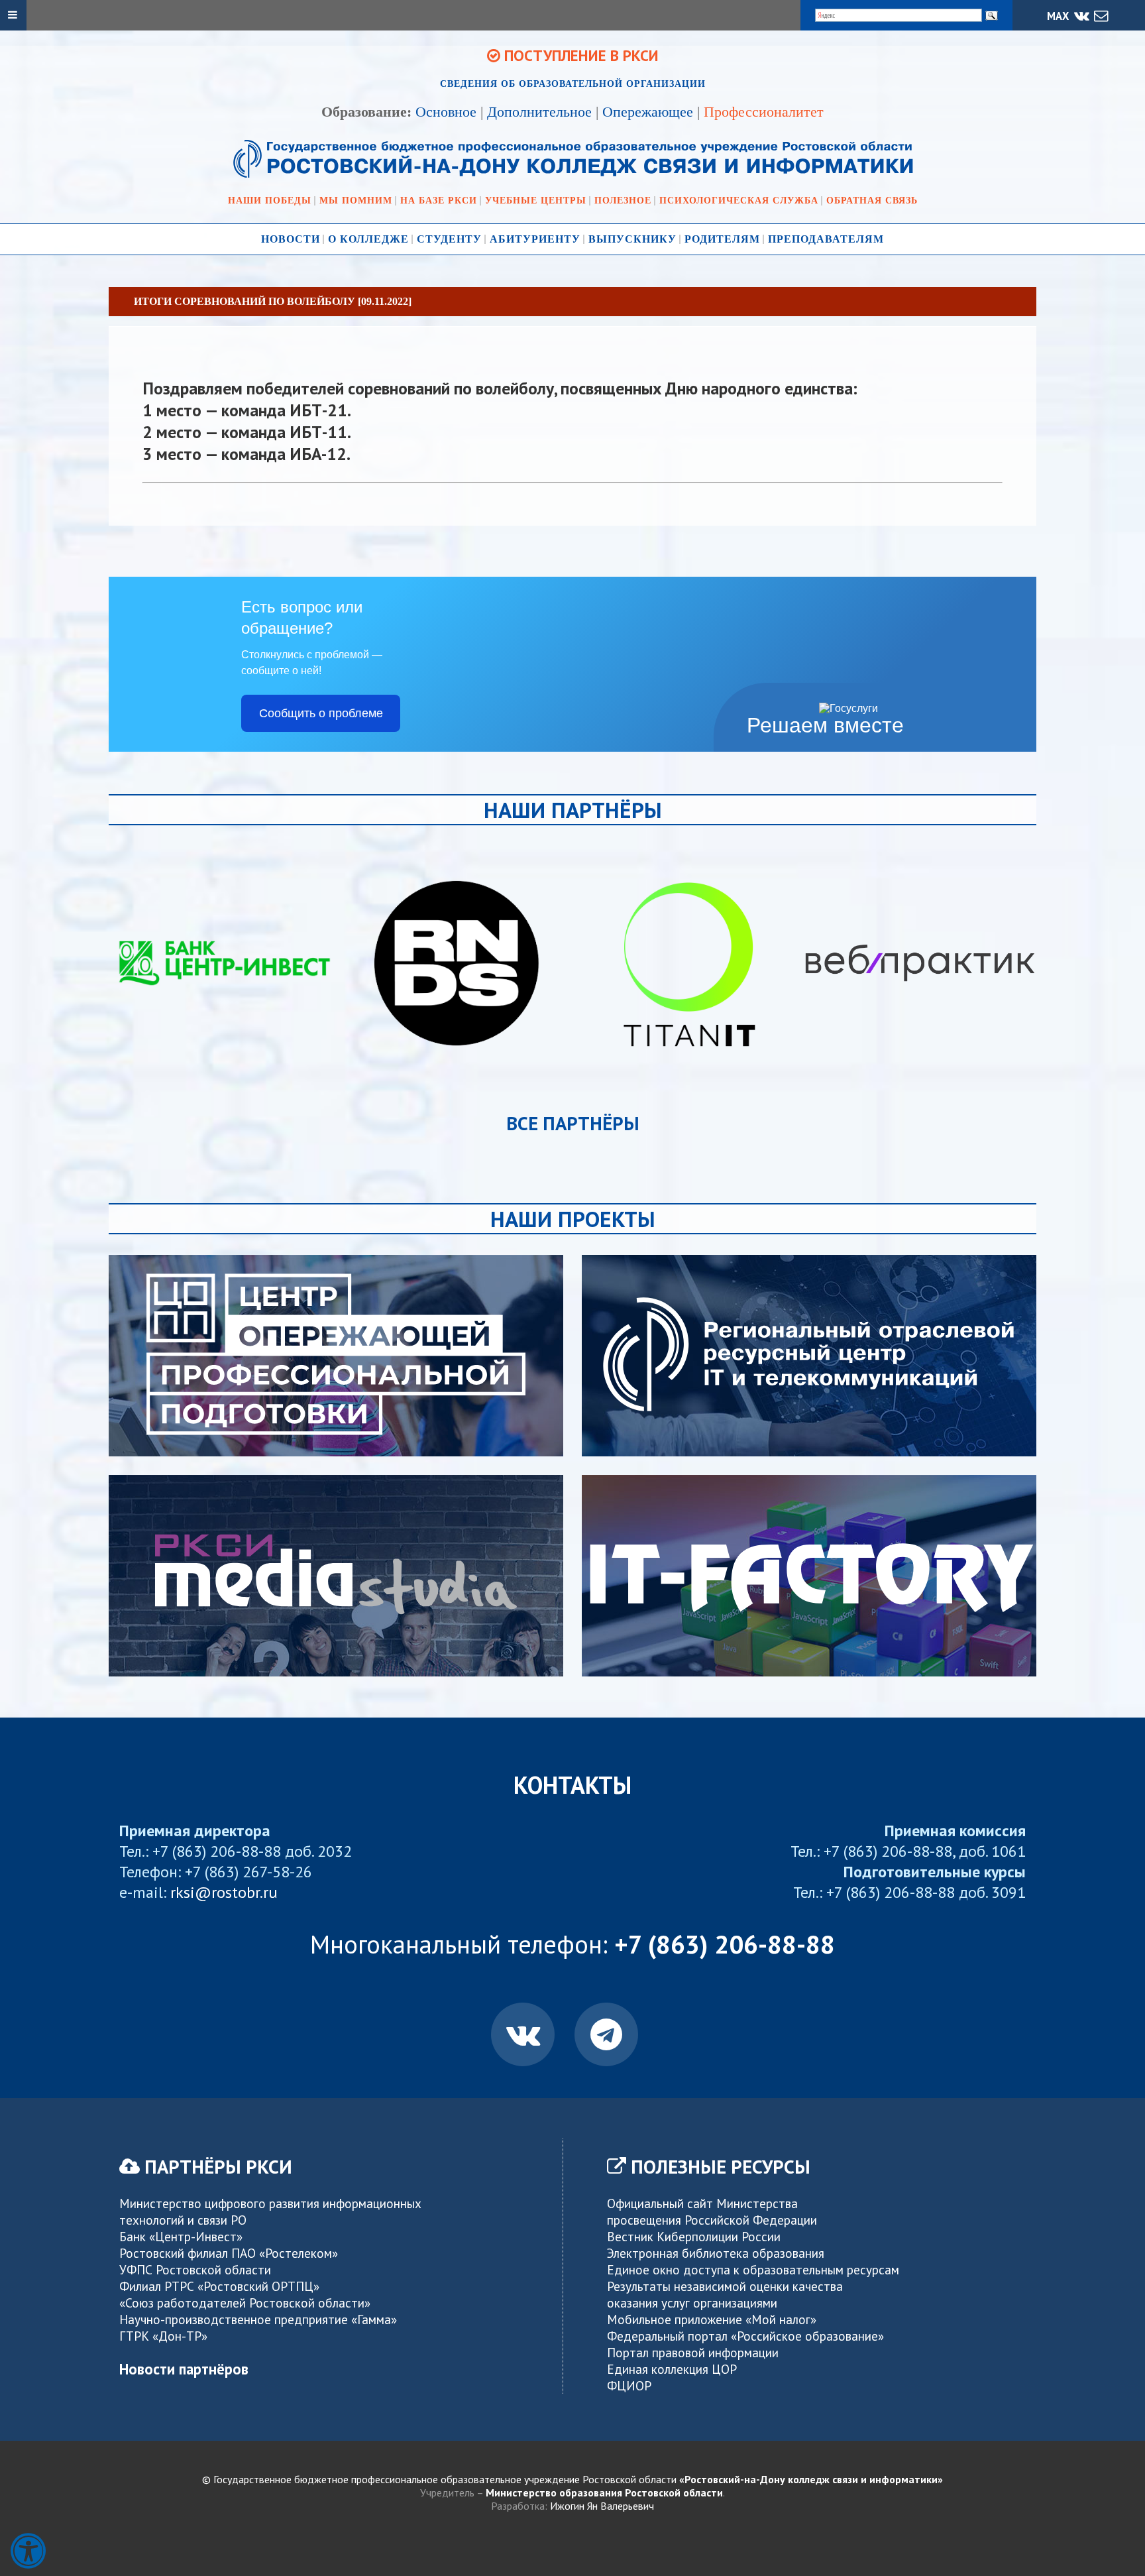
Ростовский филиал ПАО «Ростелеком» (229, 2253)
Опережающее (648, 112)
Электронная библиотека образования (716, 2253)
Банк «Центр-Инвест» (181, 2236)
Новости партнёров (184, 2369)
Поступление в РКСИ (579, 55)
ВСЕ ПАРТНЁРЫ (573, 1123)
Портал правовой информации (693, 2352)
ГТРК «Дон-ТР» (163, 2336)
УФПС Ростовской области (195, 2269)
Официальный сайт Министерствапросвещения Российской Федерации (712, 2211)
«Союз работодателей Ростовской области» (245, 2303)
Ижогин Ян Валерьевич (602, 2506)
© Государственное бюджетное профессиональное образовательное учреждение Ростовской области (572, 2479)
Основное (446, 112)
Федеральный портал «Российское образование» (745, 2336)
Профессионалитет (764, 112)
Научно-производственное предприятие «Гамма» (258, 2319)
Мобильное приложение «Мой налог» (712, 2319)
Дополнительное (539, 112)
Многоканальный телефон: (572, 1944)
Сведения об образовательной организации (573, 84)
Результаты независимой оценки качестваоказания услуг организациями (725, 2294)
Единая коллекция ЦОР (672, 2369)
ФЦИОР (629, 2385)
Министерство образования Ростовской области (604, 2492)
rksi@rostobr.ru (224, 1892)
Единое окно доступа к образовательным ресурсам (753, 2269)
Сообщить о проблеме (321, 713)
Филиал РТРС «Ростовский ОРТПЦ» (219, 2286)
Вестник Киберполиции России (694, 2236)
